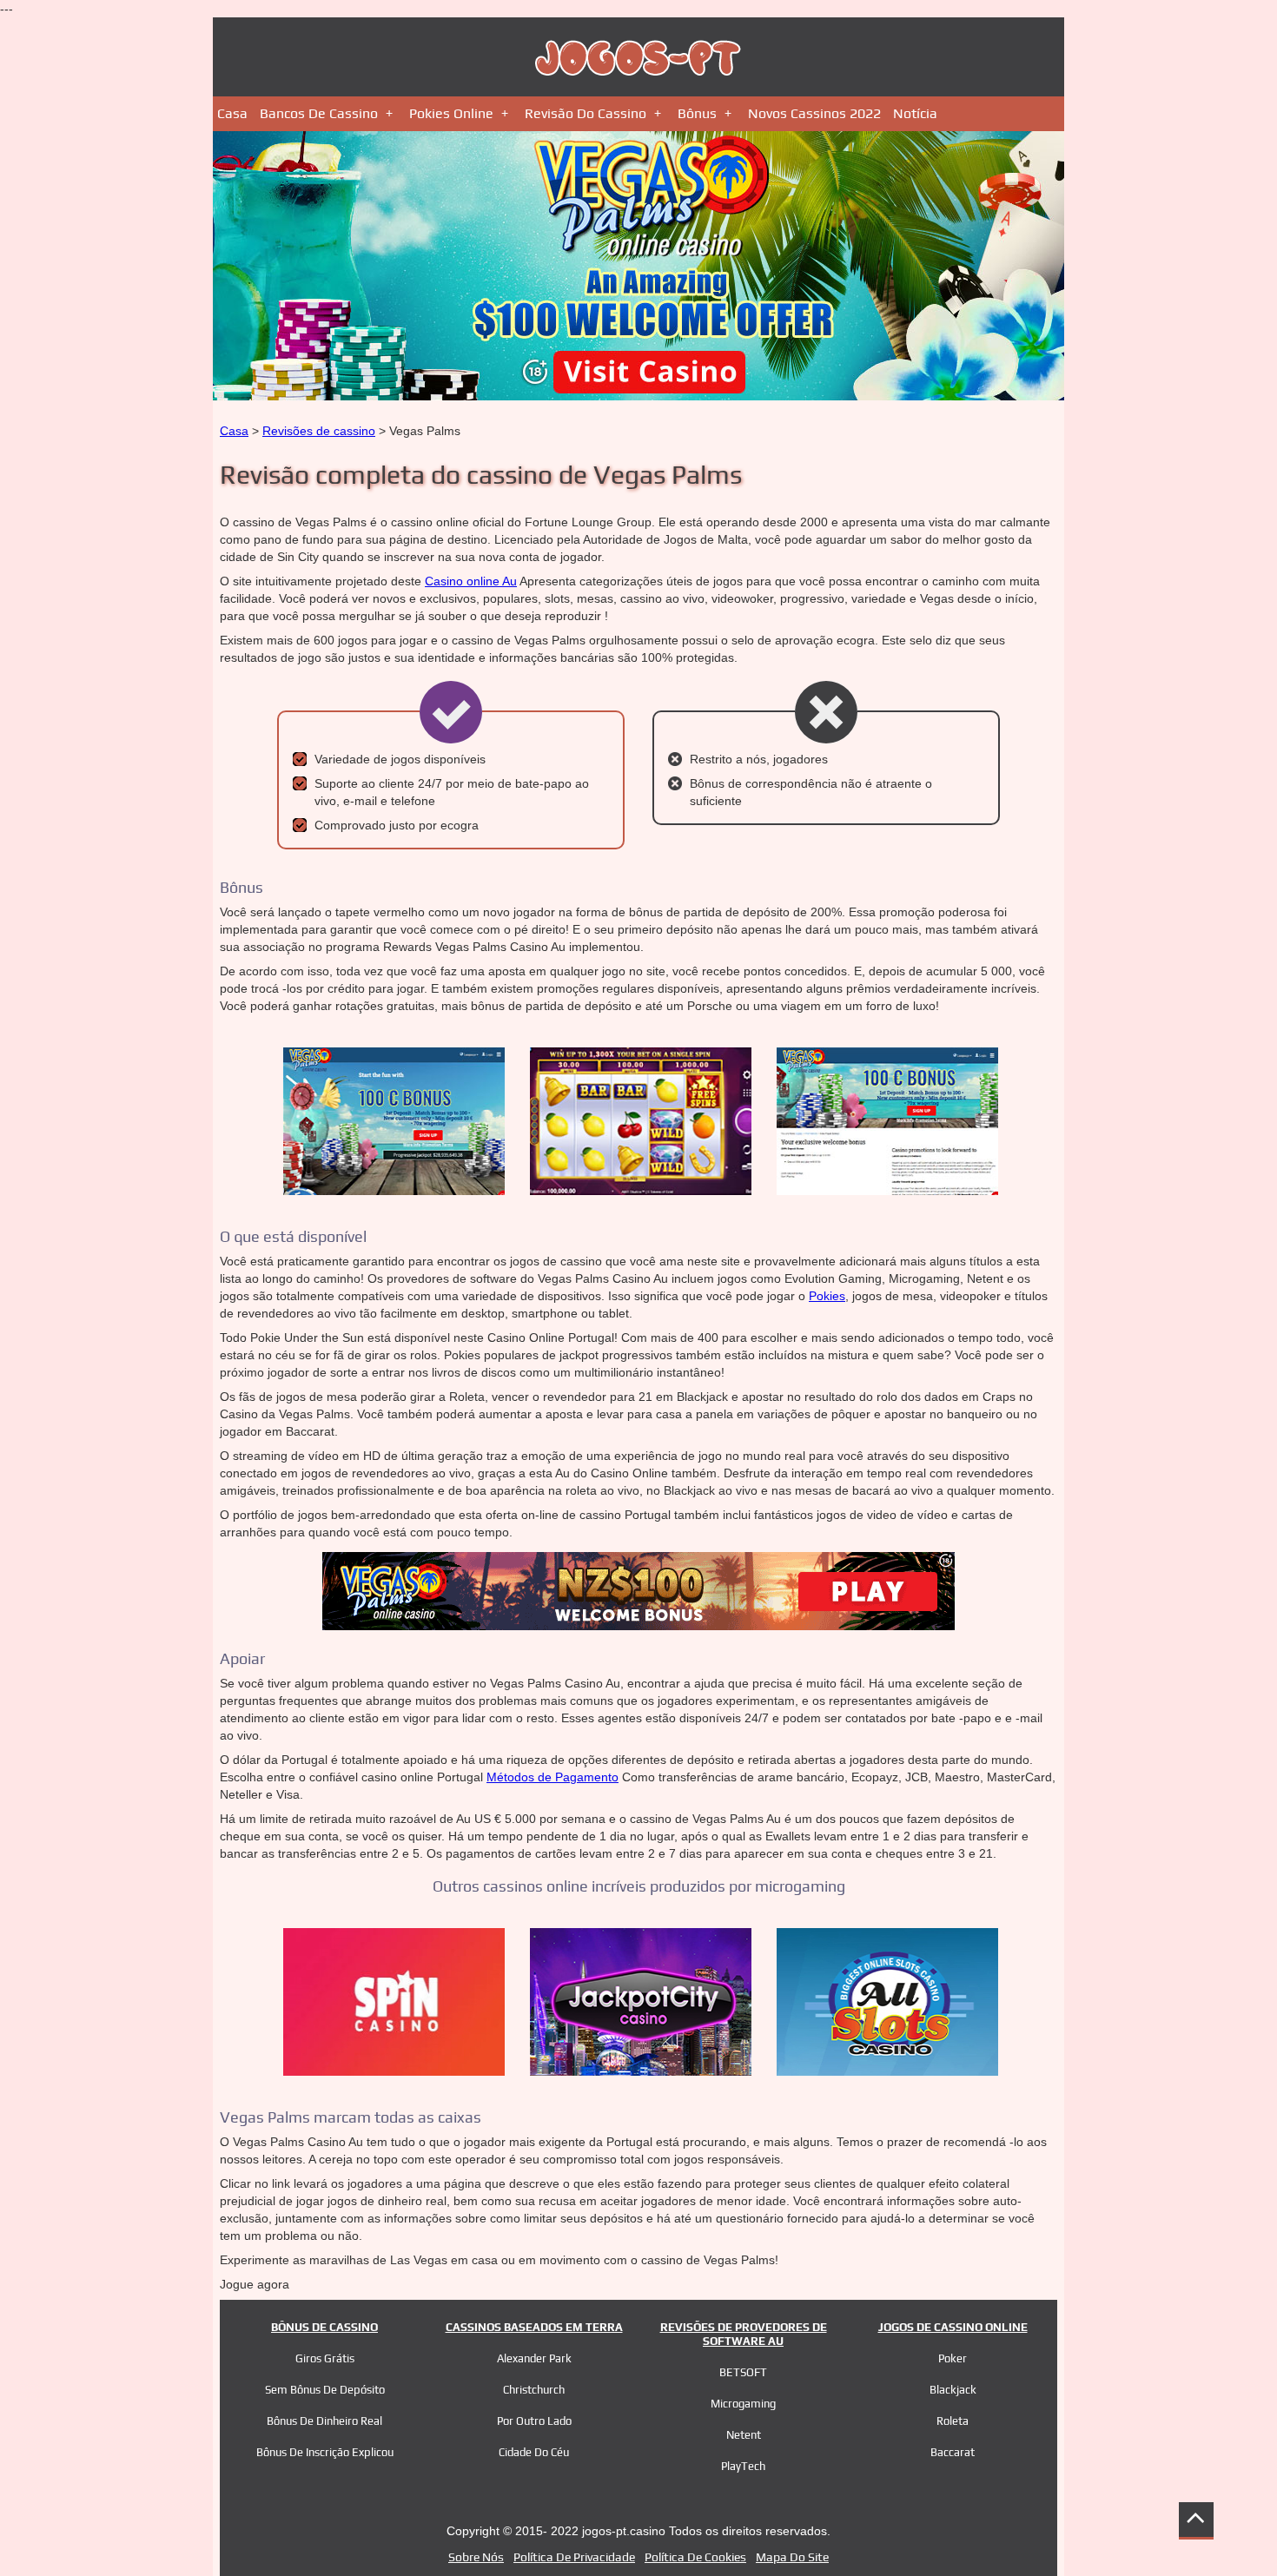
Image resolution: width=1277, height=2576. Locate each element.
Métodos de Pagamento (552, 1777)
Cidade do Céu (534, 2452)
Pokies (827, 1296)
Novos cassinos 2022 (814, 113)
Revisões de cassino (319, 431)
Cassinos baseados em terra (534, 2327)
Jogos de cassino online (953, 2327)
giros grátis (325, 2358)
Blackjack (953, 2390)
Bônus (697, 113)
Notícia (915, 113)
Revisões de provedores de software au (744, 2334)
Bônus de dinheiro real (324, 2421)
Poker (953, 2358)
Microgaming (743, 2404)
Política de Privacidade (574, 2557)
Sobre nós (476, 2557)
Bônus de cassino (324, 2327)
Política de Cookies (695, 2557)
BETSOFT (743, 2372)
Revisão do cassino (586, 113)
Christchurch (534, 2390)
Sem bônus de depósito (325, 2390)
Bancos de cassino (319, 113)
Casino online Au (471, 581)
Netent (744, 2435)
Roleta (953, 2421)
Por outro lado (534, 2421)
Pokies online (451, 113)
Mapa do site (792, 2557)
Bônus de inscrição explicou (325, 2452)
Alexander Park (534, 2358)
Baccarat (953, 2452)
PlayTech (743, 2466)
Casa (232, 113)
